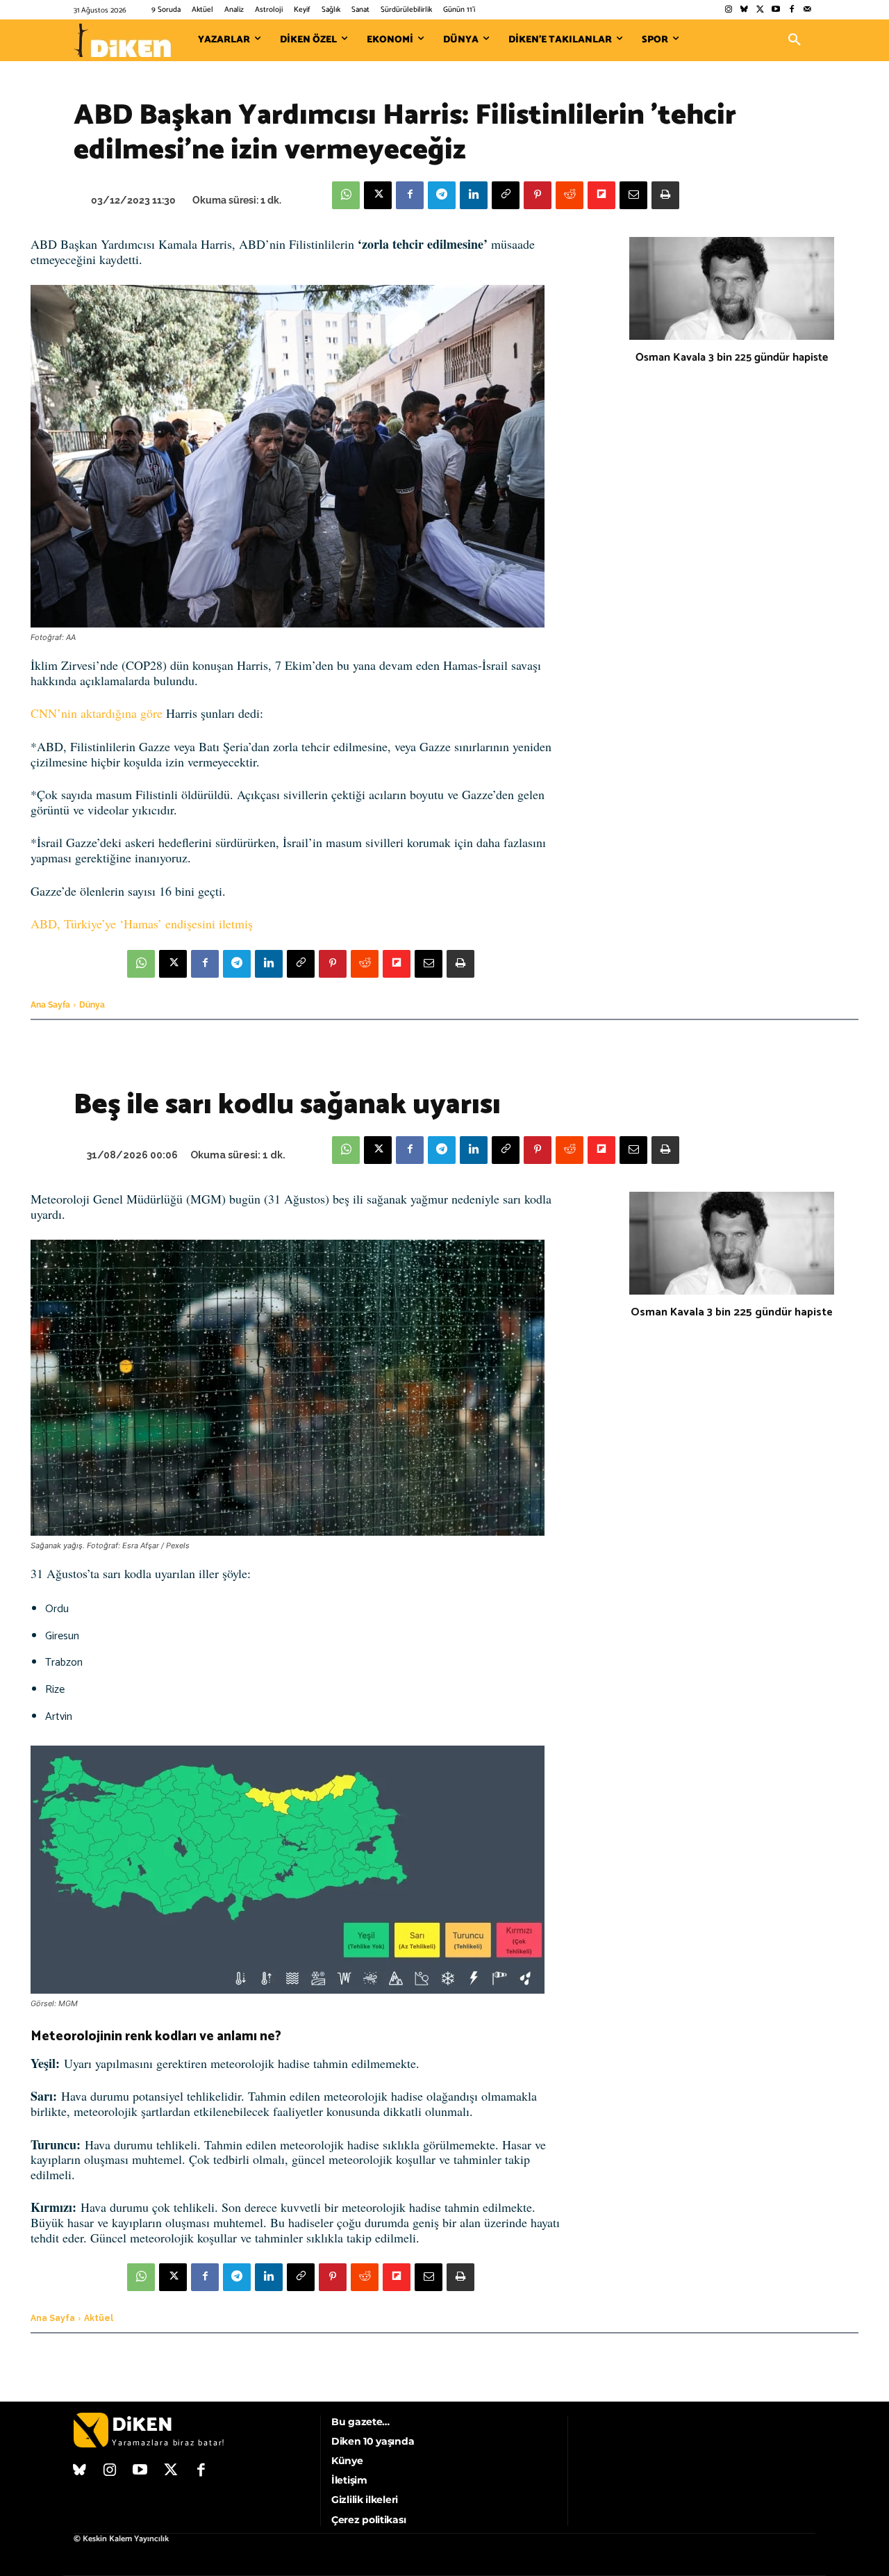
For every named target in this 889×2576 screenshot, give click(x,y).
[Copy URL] (506, 195)
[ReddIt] (570, 195)
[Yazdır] (665, 195)
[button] (795, 40)
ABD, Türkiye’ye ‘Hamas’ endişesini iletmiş (142, 924)
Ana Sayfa (50, 1005)
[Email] (633, 195)
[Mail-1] (807, 10)
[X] (378, 195)
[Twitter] (760, 10)
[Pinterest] (538, 195)
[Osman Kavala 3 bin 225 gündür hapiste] (732, 288)
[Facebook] (791, 10)
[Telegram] (442, 195)
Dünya (92, 1005)
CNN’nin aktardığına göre (97, 713)
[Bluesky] (744, 10)
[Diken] (122, 40)
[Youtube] (776, 10)
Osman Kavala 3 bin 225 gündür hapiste (732, 358)
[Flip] (601, 195)
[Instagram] (728, 10)
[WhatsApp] (346, 195)
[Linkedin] (474, 195)
